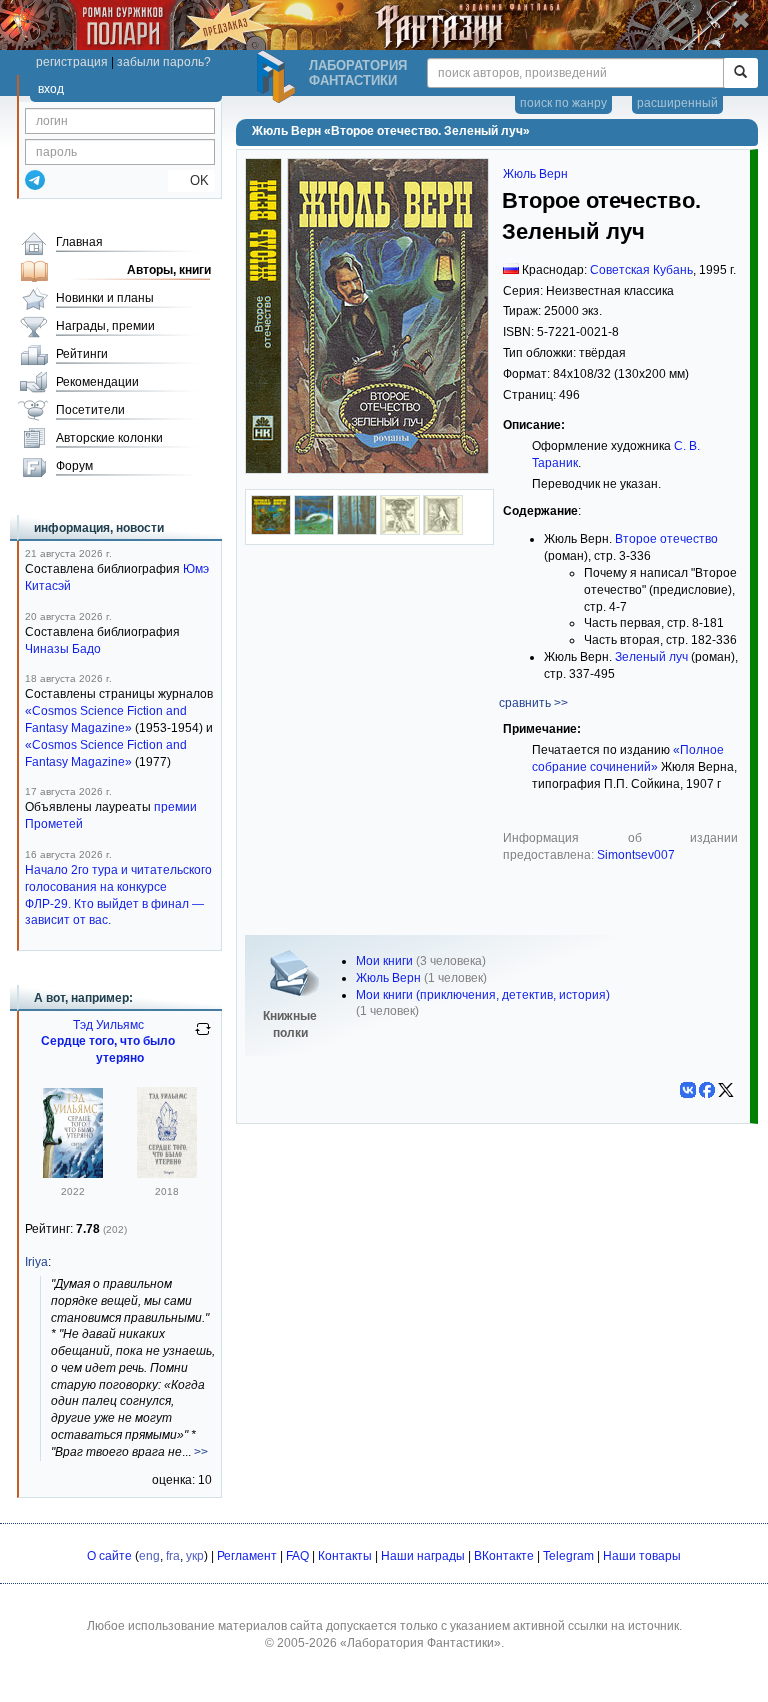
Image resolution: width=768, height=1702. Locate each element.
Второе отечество (666, 539)
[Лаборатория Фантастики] (279, 77)
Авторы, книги (169, 270)
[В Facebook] (707, 1090)
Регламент (247, 1556)
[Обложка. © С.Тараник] (271, 531)
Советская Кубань (641, 270)
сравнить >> (533, 703)
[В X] (726, 1090)
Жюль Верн (535, 174)
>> (201, 1452)
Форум (74, 466)
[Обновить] (203, 1037)
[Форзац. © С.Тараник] (357, 531)
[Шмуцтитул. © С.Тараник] (400, 531)
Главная (79, 242)
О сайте (109, 1556)
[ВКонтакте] (688, 1090)
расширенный (677, 103)
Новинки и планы (105, 298)
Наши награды (423, 1556)
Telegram (568, 1556)
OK (191, 180)
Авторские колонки (109, 438)
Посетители (90, 410)
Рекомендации (97, 382)
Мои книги (384, 961)
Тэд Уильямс (108, 1025)
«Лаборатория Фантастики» (420, 1643)
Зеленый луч (651, 657)
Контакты (345, 1556)
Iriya (36, 1262)
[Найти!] (740, 73)
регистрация (72, 62)
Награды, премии (105, 326)
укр (195, 1556)
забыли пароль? (164, 62)
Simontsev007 (636, 855)
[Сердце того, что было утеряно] (73, 1174)
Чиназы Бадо (63, 649)
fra (173, 1556)
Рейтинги (82, 354)
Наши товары (642, 1556)
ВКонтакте (504, 1556)
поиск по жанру (563, 103)
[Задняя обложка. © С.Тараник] (314, 531)
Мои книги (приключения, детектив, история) (483, 995)
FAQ (297, 1556)
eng (149, 1556)
